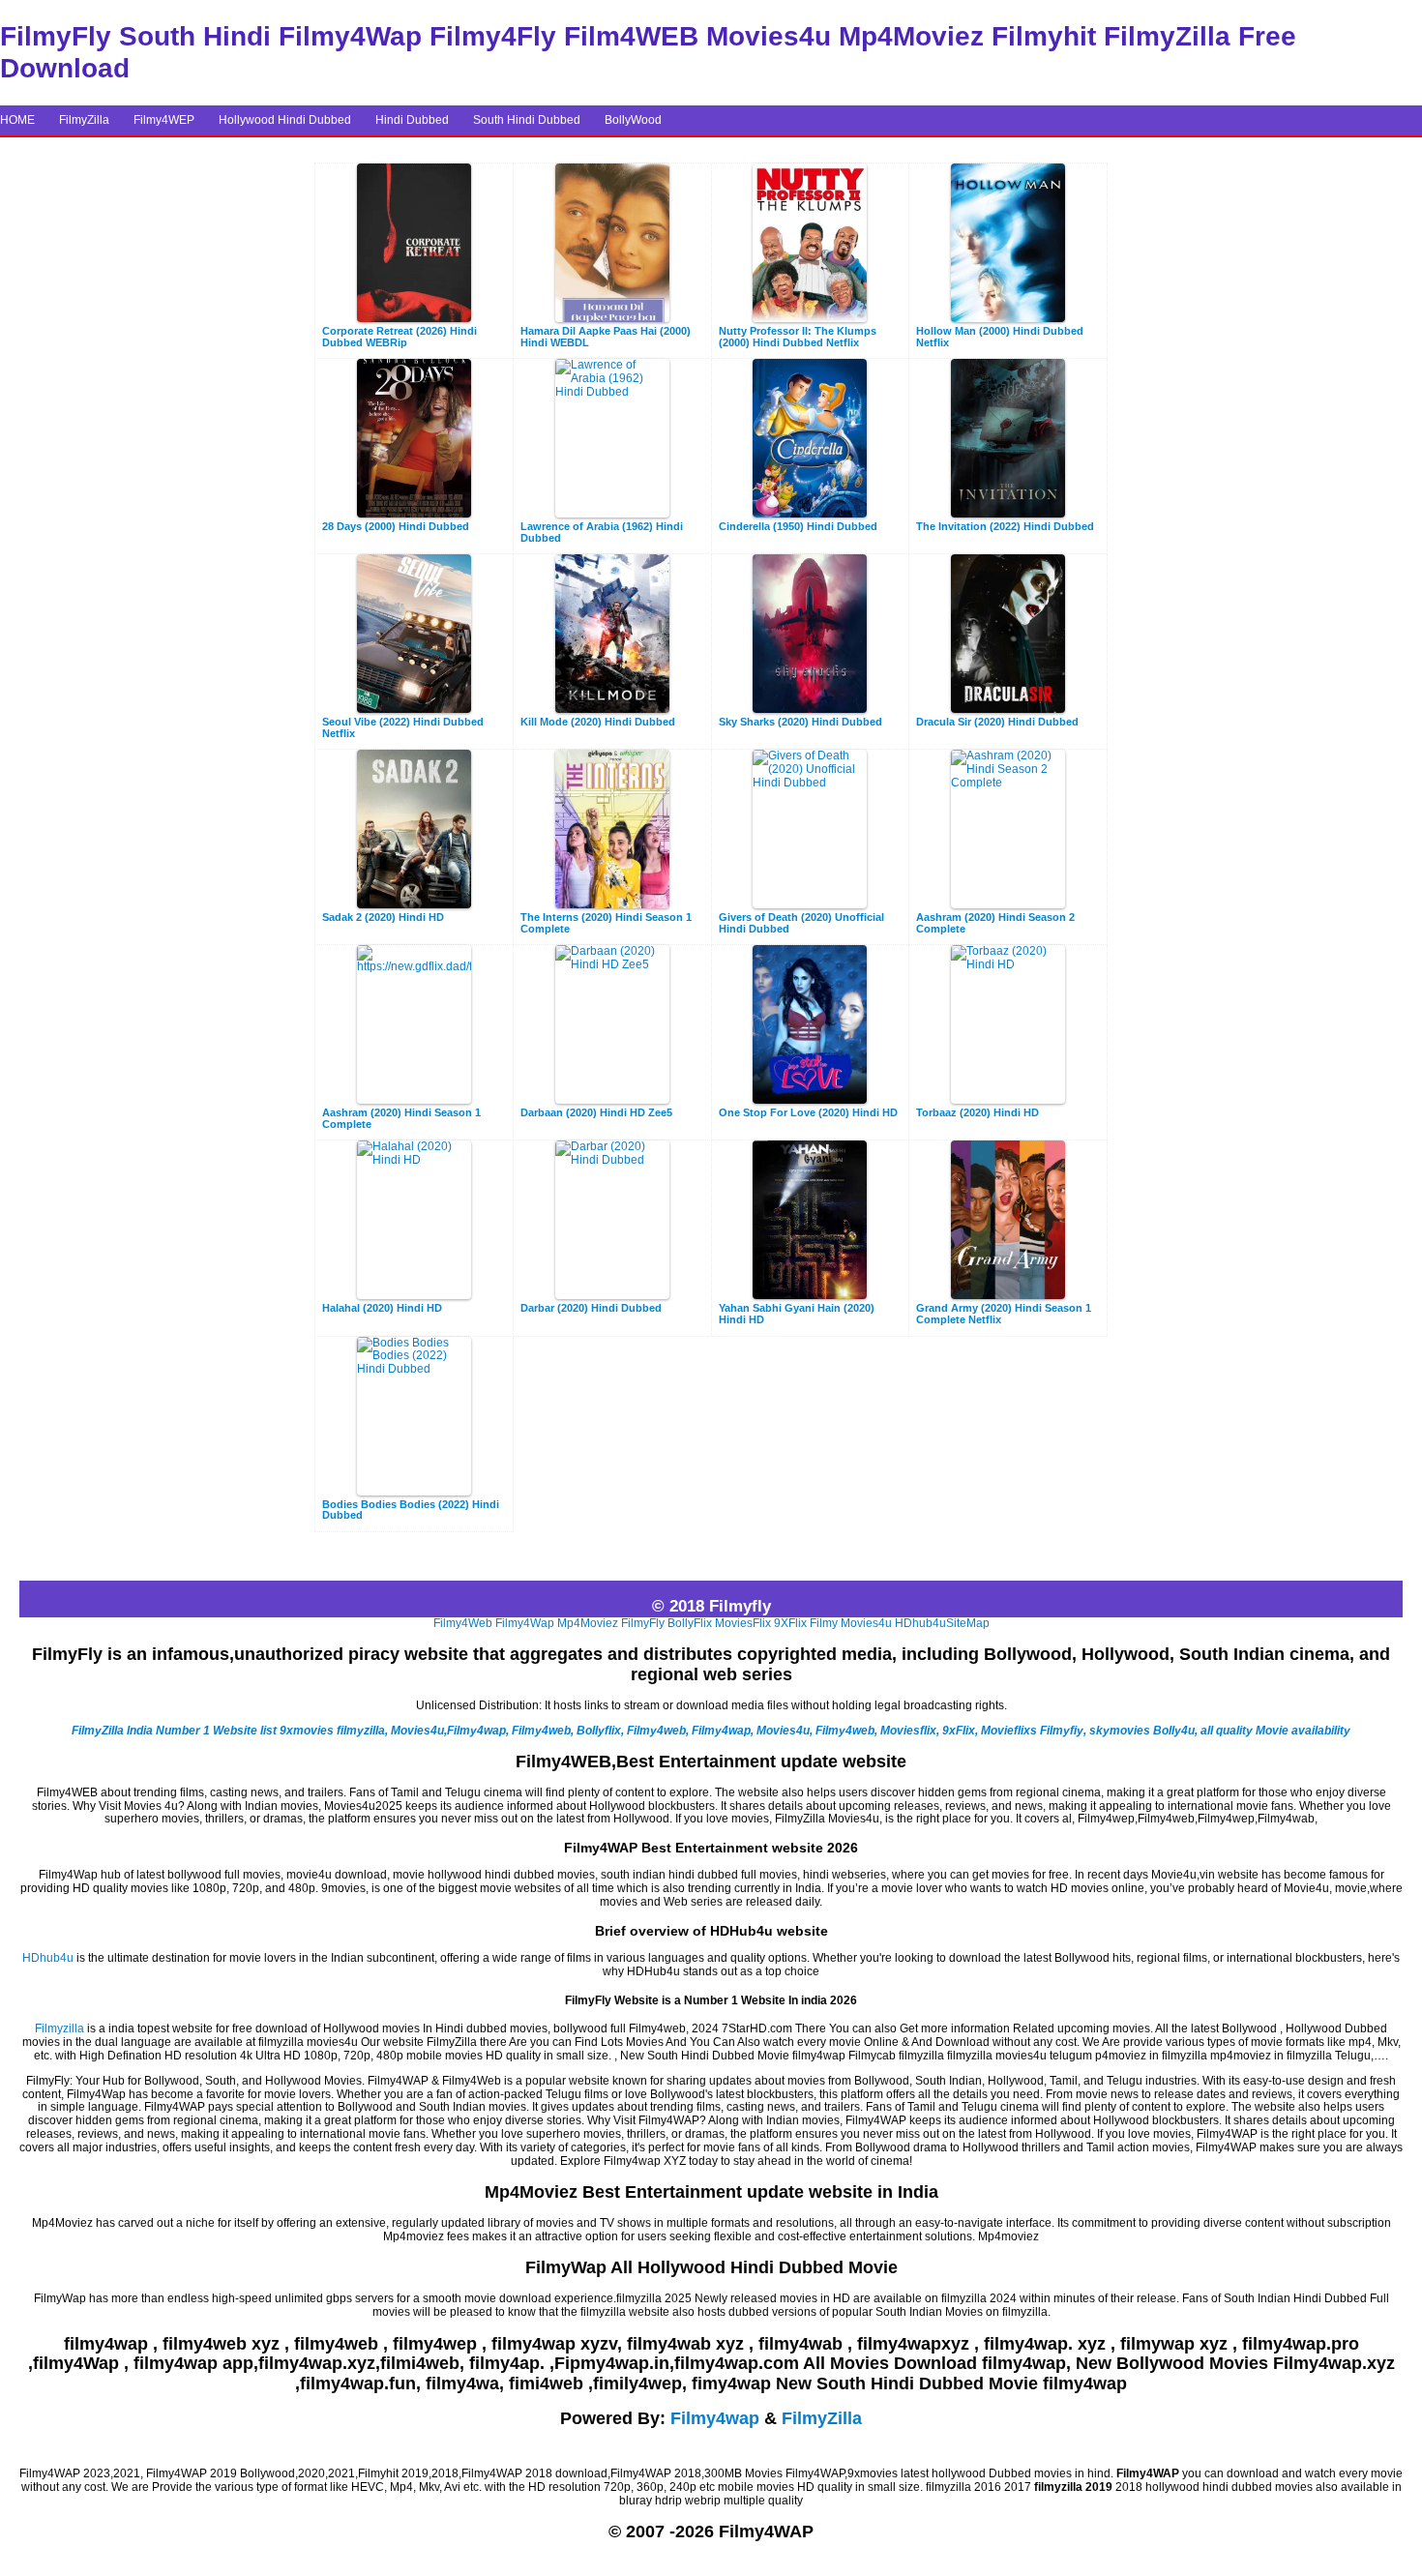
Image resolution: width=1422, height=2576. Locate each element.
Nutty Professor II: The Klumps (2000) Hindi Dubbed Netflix (798, 337)
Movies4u (866, 1623)
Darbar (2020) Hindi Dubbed (591, 1308)
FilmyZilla (84, 120)
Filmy (824, 1623)
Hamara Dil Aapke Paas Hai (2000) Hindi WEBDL (606, 337)
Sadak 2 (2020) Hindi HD (383, 918)
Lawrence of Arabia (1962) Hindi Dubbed (602, 533)
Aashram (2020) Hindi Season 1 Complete (401, 1119)
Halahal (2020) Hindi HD (382, 1308)
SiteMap (968, 1623)
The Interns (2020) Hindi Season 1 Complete (606, 923)
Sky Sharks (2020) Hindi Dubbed (800, 722)
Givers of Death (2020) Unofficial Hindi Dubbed (801, 923)
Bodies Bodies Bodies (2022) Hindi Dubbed (411, 1510)
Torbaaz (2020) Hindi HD (978, 1113)
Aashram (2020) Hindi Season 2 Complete (995, 923)
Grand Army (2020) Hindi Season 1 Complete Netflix (1004, 1314)
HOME (17, 120)
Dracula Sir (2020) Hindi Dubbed (997, 722)
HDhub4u (920, 1623)
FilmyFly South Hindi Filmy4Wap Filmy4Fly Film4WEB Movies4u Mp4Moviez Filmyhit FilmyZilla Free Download (648, 52)
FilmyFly (643, 1623)
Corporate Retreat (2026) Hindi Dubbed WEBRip (400, 337)
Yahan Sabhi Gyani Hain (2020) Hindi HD (797, 1314)
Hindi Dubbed (412, 120)
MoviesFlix (743, 1623)
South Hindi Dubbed (527, 120)
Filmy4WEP (164, 120)
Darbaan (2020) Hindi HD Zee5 (596, 1113)
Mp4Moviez (588, 1623)
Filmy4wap (715, 2418)
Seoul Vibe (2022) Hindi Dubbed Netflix (403, 728)
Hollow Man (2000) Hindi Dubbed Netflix (1000, 337)
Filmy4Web (463, 1623)
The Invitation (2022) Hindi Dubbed (1005, 527)
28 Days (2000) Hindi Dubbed (396, 527)
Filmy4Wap (525, 1623)
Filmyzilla (59, 2028)
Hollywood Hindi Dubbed (285, 120)
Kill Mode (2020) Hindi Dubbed (598, 722)
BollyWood (633, 120)
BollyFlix (690, 1623)
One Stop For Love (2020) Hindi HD (808, 1113)
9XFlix (790, 1623)
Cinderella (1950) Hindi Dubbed (798, 527)
